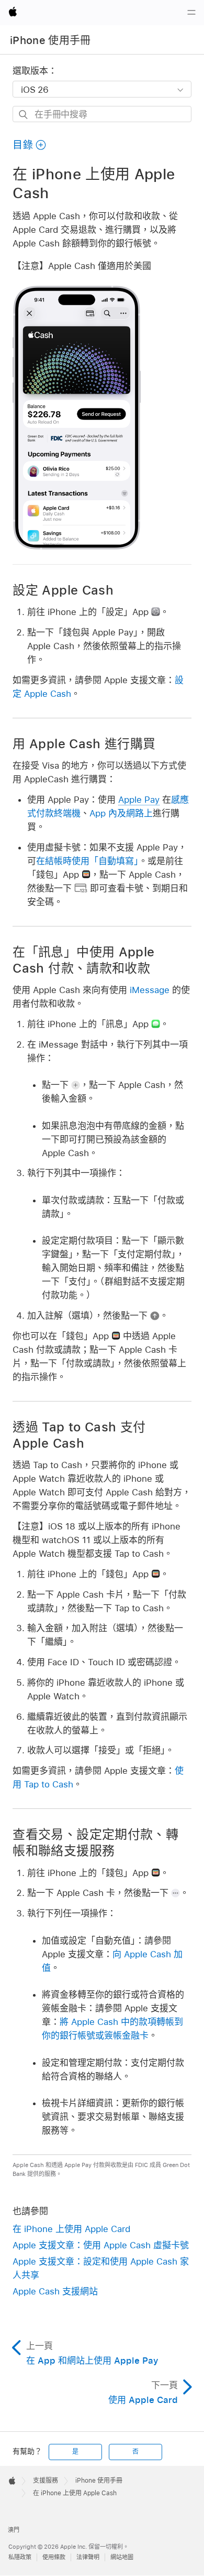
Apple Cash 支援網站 (55, 2291)
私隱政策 (20, 2557)
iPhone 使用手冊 (50, 40)
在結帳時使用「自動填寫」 (87, 861)
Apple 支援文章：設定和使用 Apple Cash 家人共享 (101, 2268)
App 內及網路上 (121, 813)
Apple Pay (139, 800)
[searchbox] (102, 114)
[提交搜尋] (24, 115)
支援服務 (46, 2481)
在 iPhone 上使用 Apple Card (71, 2229)
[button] (30, 145)
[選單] (191, 13)
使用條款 (54, 2557)
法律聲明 (88, 2557)
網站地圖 (122, 2557)
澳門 (14, 2530)
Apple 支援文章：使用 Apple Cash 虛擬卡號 (101, 2245)
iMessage (150, 990)
